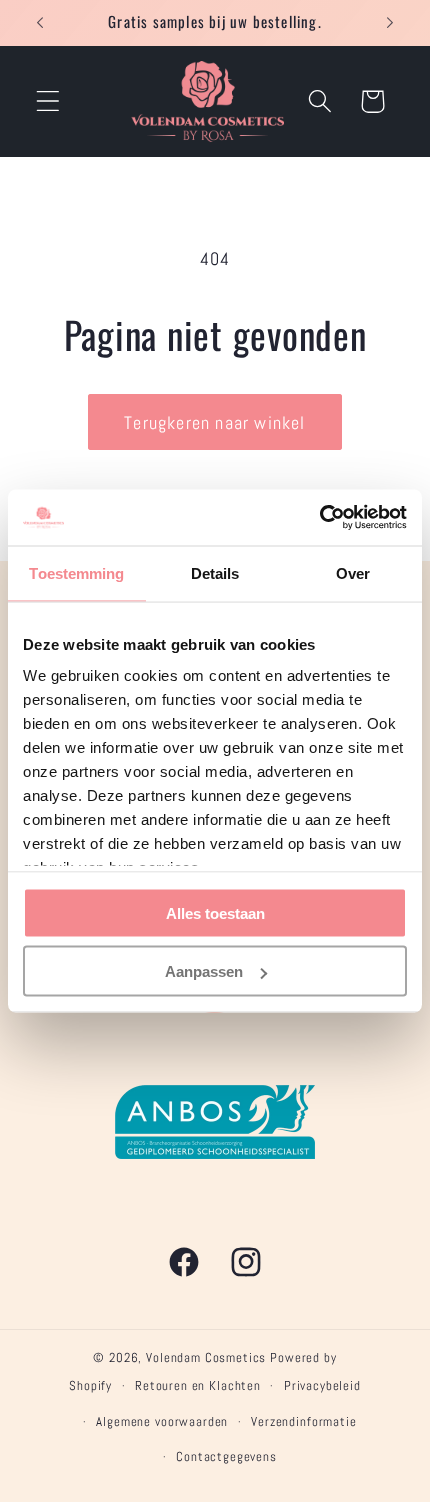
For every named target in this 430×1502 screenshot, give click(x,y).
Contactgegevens (226, 1456)
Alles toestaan (215, 912)
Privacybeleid (322, 1385)
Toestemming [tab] (76, 572)
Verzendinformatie (303, 1421)
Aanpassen (204, 971)
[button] (48, 101)
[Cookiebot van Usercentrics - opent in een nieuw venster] (319, 518)
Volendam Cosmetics (206, 1357)
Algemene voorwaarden (162, 1421)
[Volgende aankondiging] (390, 23)
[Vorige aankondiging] (40, 23)
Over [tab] (353, 572)
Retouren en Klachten (198, 1385)
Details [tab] (215, 572)
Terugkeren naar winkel (214, 422)
